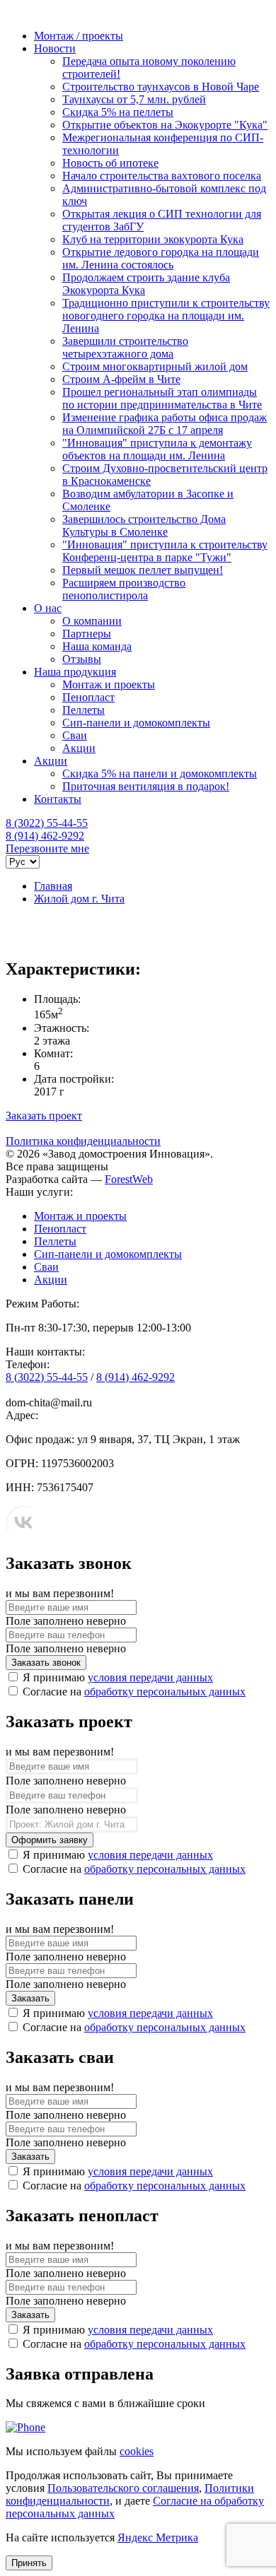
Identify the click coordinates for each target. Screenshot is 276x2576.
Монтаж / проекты (79, 36)
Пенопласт (88, 697)
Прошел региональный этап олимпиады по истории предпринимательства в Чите (162, 398)
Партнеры (87, 634)
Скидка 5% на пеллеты (118, 112)
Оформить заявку (50, 1840)
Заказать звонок (46, 1663)
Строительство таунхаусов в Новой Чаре (161, 87)
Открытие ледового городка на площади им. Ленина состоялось (161, 258)
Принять (29, 2563)
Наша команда (97, 646)
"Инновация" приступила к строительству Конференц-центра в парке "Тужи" (165, 551)
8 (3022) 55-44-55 (47, 823)
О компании (92, 621)
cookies (137, 2451)
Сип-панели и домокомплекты (136, 723)
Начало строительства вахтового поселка (162, 176)
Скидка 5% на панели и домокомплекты (160, 774)
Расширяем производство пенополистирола (124, 589)
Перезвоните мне (47, 848)
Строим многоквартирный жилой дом (155, 366)
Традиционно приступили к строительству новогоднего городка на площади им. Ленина (166, 316)
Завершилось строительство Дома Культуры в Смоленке (144, 525)
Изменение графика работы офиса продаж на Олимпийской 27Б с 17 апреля (165, 424)
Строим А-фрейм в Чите (121, 379)
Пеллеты (84, 710)
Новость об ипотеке (110, 163)
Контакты (58, 799)
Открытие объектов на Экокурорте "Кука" (165, 125)
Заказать (30, 1998)
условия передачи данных (150, 1677)
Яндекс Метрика (158, 2537)
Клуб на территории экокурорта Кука (153, 239)
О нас (48, 608)
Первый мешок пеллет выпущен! (143, 570)
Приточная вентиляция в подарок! (146, 786)
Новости (55, 48)
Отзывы (82, 659)
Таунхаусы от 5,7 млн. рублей (134, 99)
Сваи (75, 735)
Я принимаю (118, 1677)
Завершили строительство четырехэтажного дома (125, 347)
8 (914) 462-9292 (45, 836)
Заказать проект (44, 1116)
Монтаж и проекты (109, 684)
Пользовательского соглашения (123, 2488)
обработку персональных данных (165, 1692)
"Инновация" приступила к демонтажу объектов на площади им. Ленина (157, 449)
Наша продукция (75, 672)
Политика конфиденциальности (83, 1141)
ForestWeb (129, 1179)
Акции (79, 748)
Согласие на (134, 1692)
